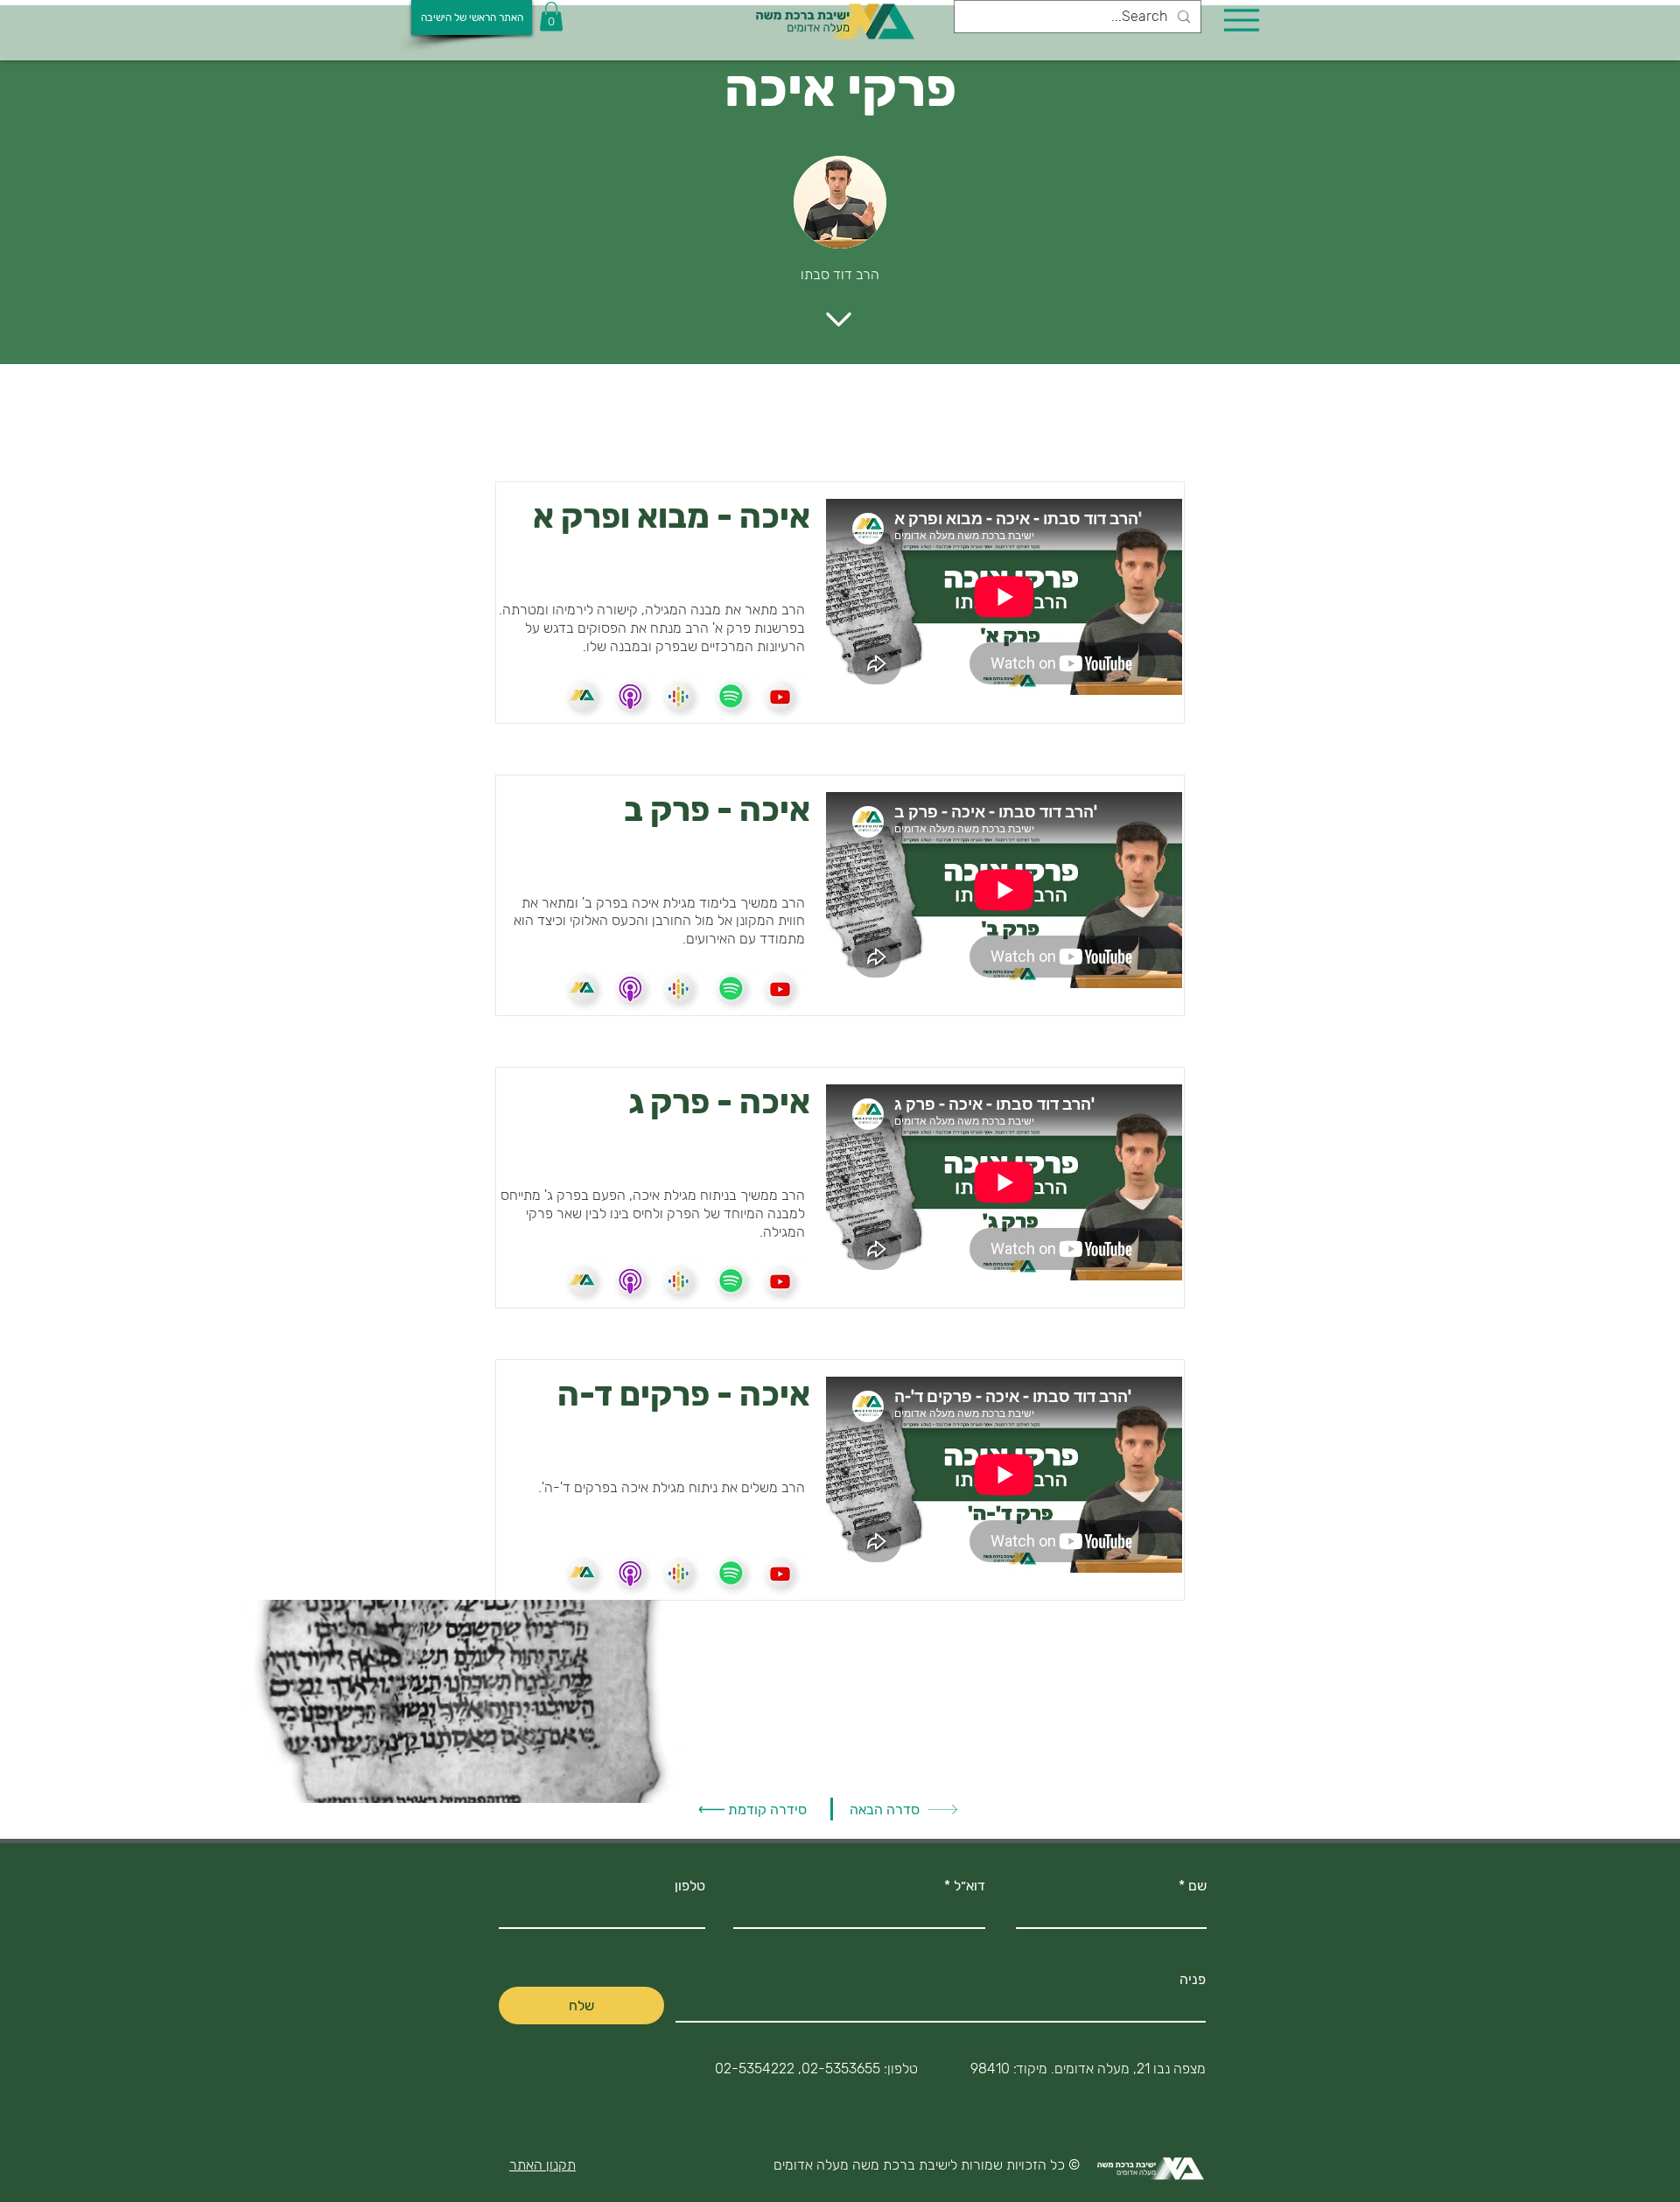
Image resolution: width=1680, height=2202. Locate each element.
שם (1197, 1886)
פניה (1193, 1980)
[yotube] (780, 698)
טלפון (690, 1886)
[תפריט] (1242, 20)
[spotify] (583, 698)
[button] (551, 16)
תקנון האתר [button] (542, 2165)
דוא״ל (969, 1886)
